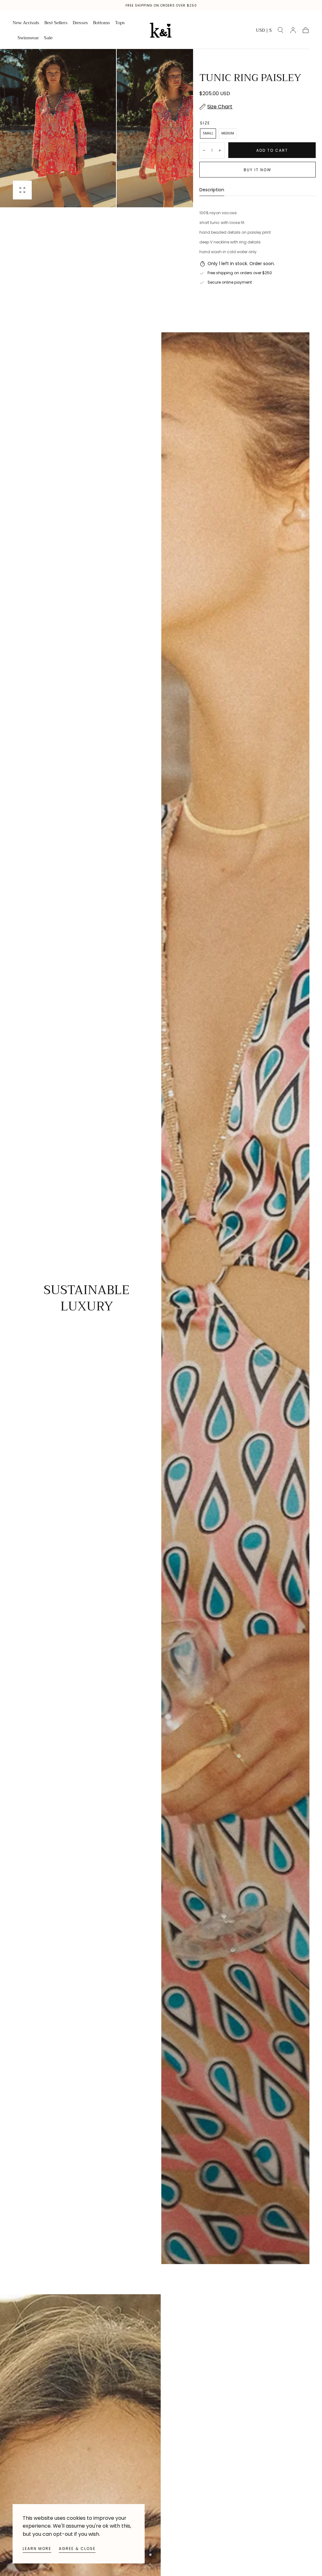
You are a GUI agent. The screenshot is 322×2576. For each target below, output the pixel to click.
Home (18, 58)
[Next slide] (173, 128)
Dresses (80, 23)
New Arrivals (26, 23)
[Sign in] (293, 30)
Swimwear (28, 38)
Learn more (37, 2549)
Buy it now (258, 170)
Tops (120, 23)
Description (212, 190)
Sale (48, 38)
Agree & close (77, 2549)
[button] (264, 31)
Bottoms (102, 23)
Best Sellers (56, 23)
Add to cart (272, 150)
